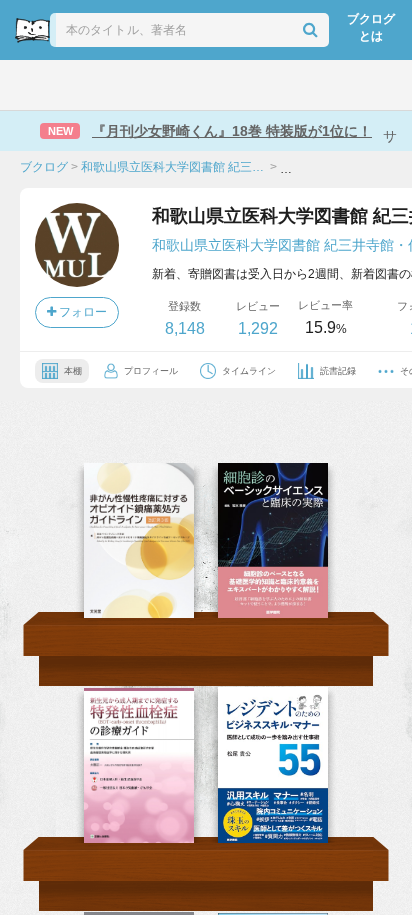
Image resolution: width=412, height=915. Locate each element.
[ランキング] (133, 85)
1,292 (258, 328)
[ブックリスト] (184, 85)
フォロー (81, 312)
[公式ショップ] (335, 85)
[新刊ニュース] (80, 85)
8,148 (185, 328)
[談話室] (233, 85)
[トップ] (32, 85)
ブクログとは (371, 27)
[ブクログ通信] (282, 85)
